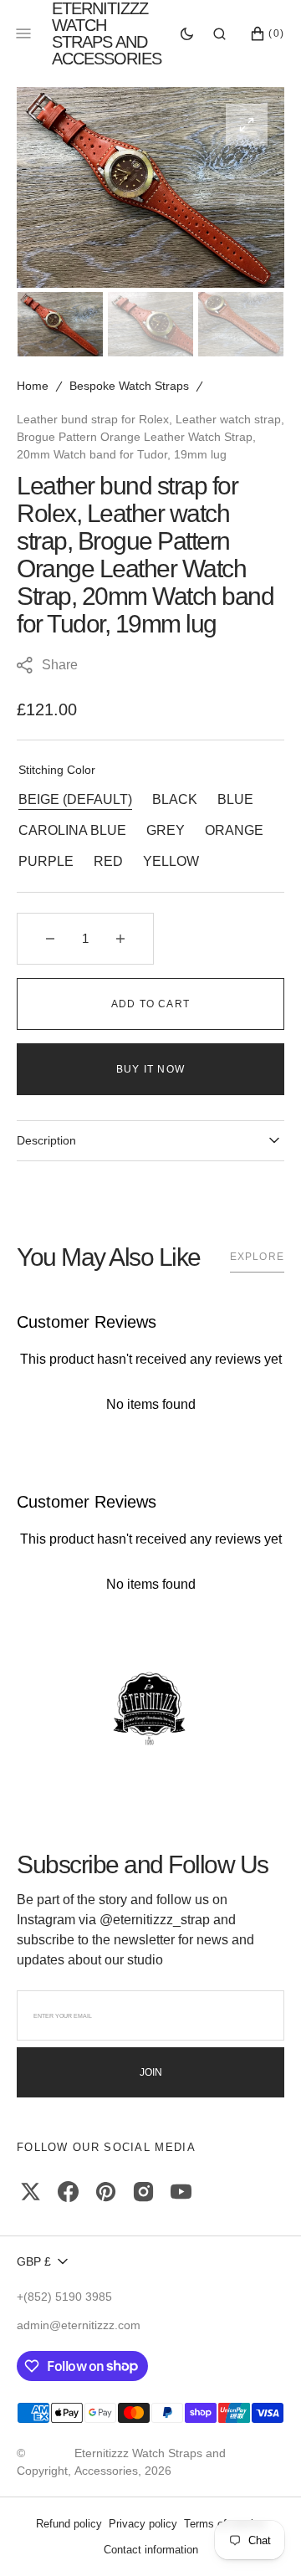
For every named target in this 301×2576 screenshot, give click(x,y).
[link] (150, 1710)
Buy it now (150, 1069)
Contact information (151, 2550)
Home (33, 386)
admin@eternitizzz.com (79, 2325)
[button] (219, 33)
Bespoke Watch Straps (129, 386)
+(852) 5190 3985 (64, 2297)
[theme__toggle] (187, 33)
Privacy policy (143, 2524)
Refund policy (69, 2524)
